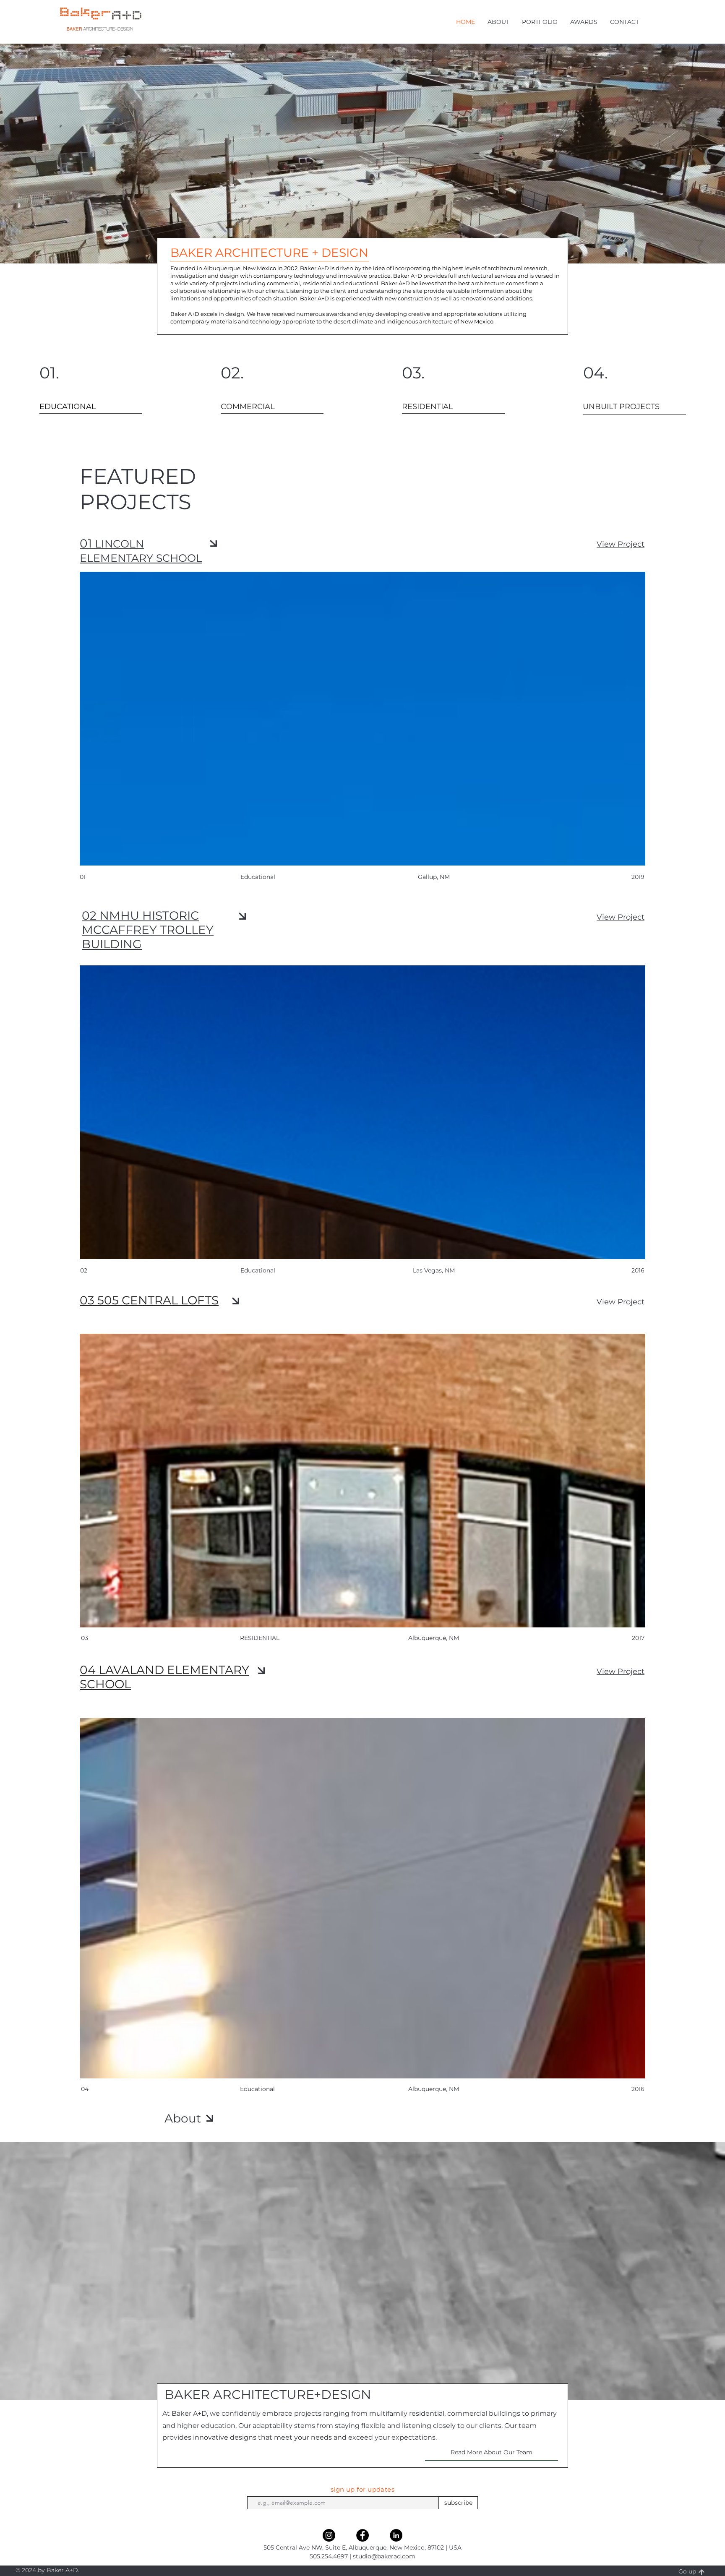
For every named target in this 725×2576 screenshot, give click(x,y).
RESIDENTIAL (260, 1638)
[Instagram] (329, 2535)
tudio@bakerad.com (386, 2556)
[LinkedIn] (396, 2535)
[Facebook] (362, 2535)
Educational (257, 2089)
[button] (498, 22)
